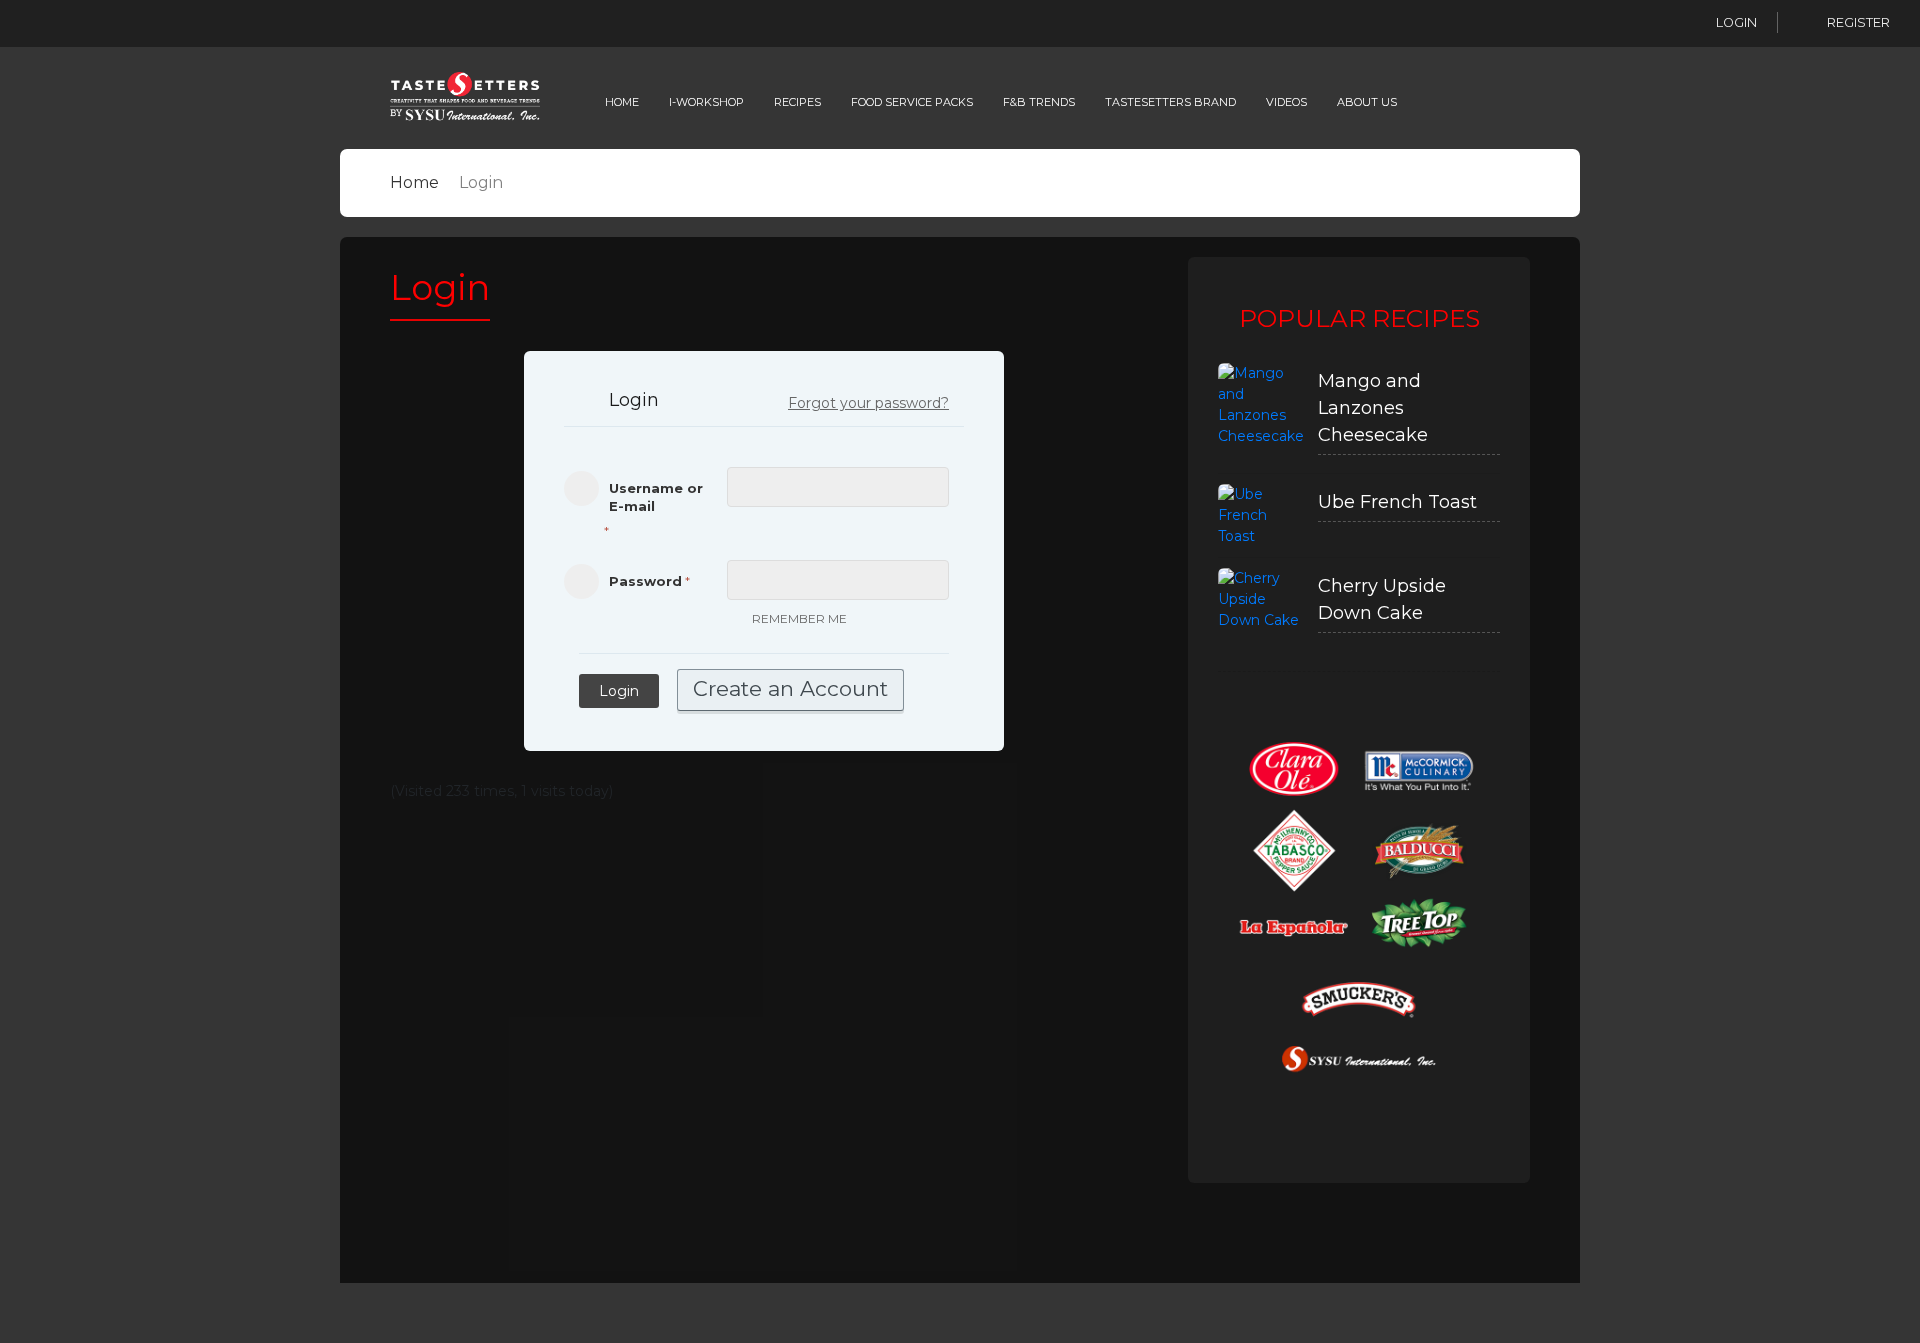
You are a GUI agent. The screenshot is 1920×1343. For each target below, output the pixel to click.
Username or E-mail (656, 497)
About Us (1367, 102)
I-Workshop (706, 102)
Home (622, 102)
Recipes (797, 102)
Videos (1286, 102)
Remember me (799, 618)
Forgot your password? (868, 403)
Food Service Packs (912, 102)
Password (645, 581)
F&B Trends (1039, 102)
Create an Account (790, 688)
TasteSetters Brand (1170, 102)
